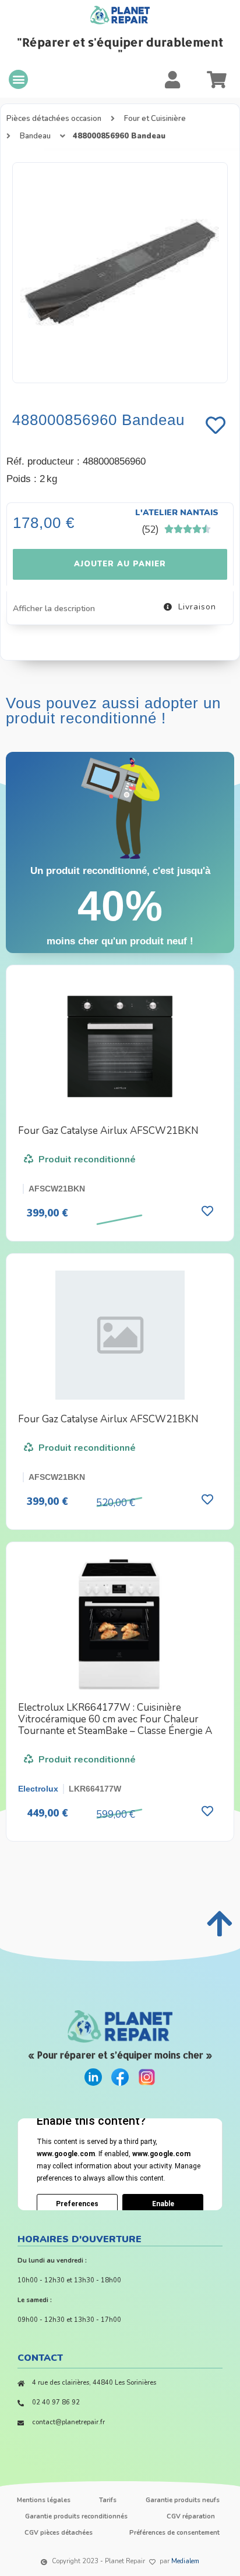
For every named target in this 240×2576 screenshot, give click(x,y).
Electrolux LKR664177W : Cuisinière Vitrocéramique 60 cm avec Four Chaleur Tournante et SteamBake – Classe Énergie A (115, 1719)
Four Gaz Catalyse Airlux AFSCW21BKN (108, 1131)
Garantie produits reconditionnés (76, 2516)
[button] (18, 79)
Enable (163, 2204)
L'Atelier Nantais (177, 513)
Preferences (77, 2204)
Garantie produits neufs (183, 2500)
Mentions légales (44, 2500)
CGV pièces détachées (59, 2533)
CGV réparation (191, 2516)
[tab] (120, 608)
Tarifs (108, 2500)
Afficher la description (54, 609)
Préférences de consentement (174, 2533)
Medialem (185, 2561)
